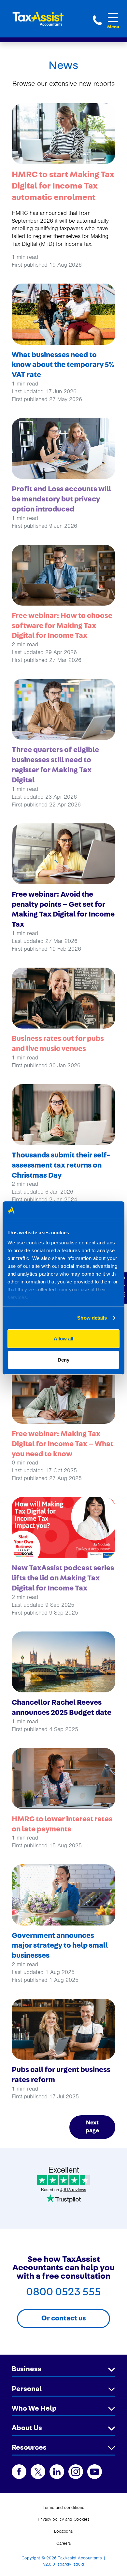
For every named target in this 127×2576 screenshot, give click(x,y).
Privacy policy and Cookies (64, 2519)
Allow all (63, 1339)
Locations (63, 2531)
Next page (92, 2127)
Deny (63, 1360)
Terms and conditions (63, 2507)
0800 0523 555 (97, 20)
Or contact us (64, 2318)
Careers (64, 2543)
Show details (92, 1318)
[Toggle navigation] (113, 18)
